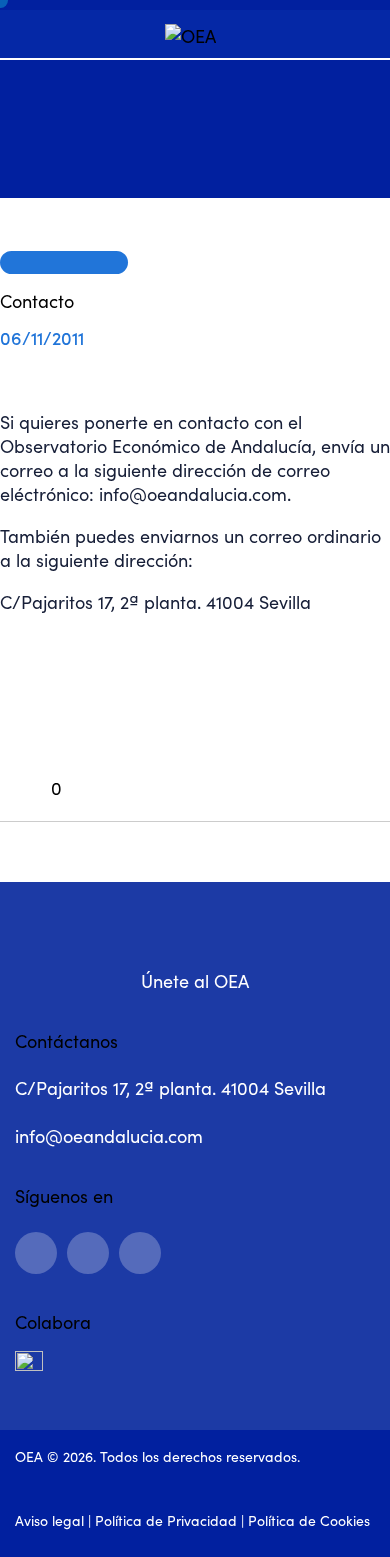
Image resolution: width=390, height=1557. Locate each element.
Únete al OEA (195, 981)
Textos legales (64, 262)
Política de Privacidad (166, 1520)
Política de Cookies (309, 1520)
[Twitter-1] (140, 1253)
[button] (31, 789)
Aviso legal (49, 1520)
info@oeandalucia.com (109, 1136)
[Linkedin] (36, 1253)
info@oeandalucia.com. (195, 494)
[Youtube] (88, 1253)
